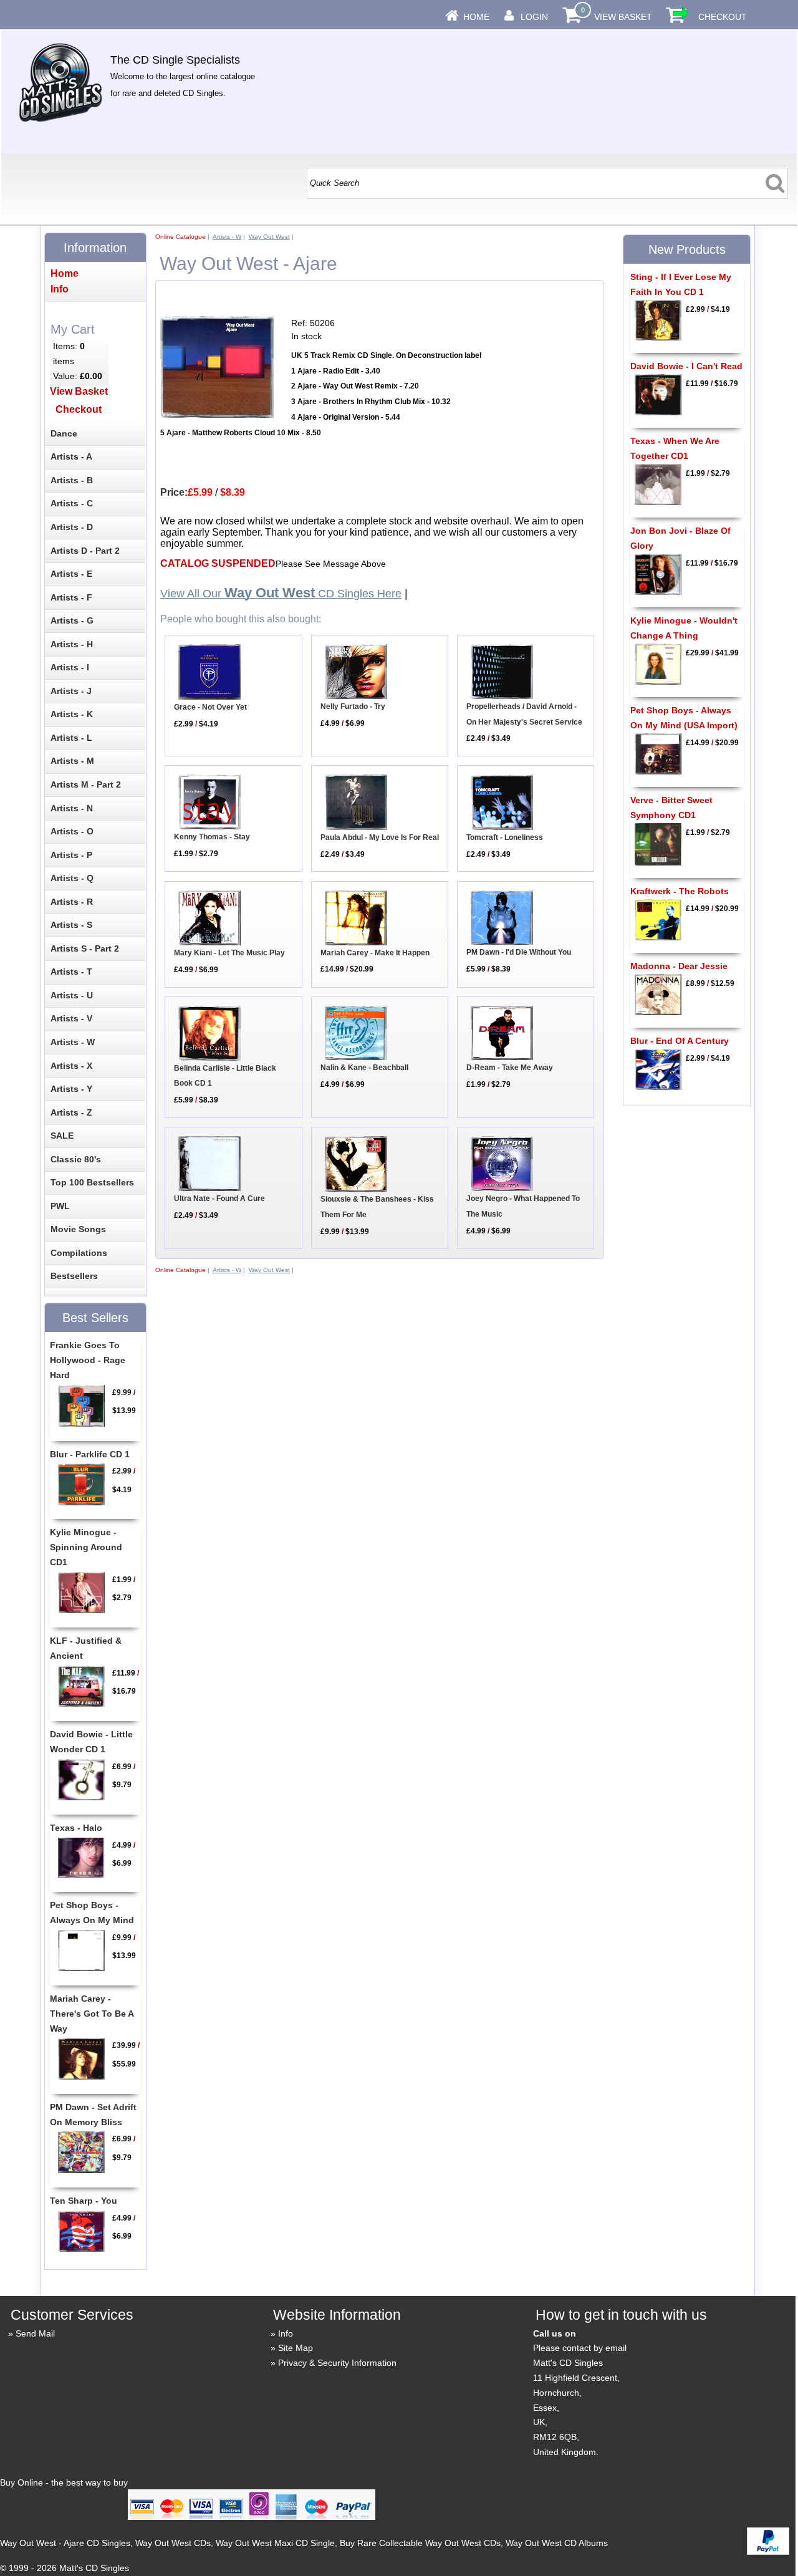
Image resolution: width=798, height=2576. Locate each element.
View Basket (623, 17)
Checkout (723, 17)
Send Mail (35, 2333)
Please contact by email (580, 2348)
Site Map (296, 2348)
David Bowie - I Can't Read (686, 366)
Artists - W (227, 237)
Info (286, 2333)
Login (534, 17)
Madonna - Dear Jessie (679, 966)
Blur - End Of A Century (680, 1041)
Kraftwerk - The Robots (680, 891)
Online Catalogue (180, 237)
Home (476, 17)
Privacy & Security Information (337, 2363)
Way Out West (269, 237)
